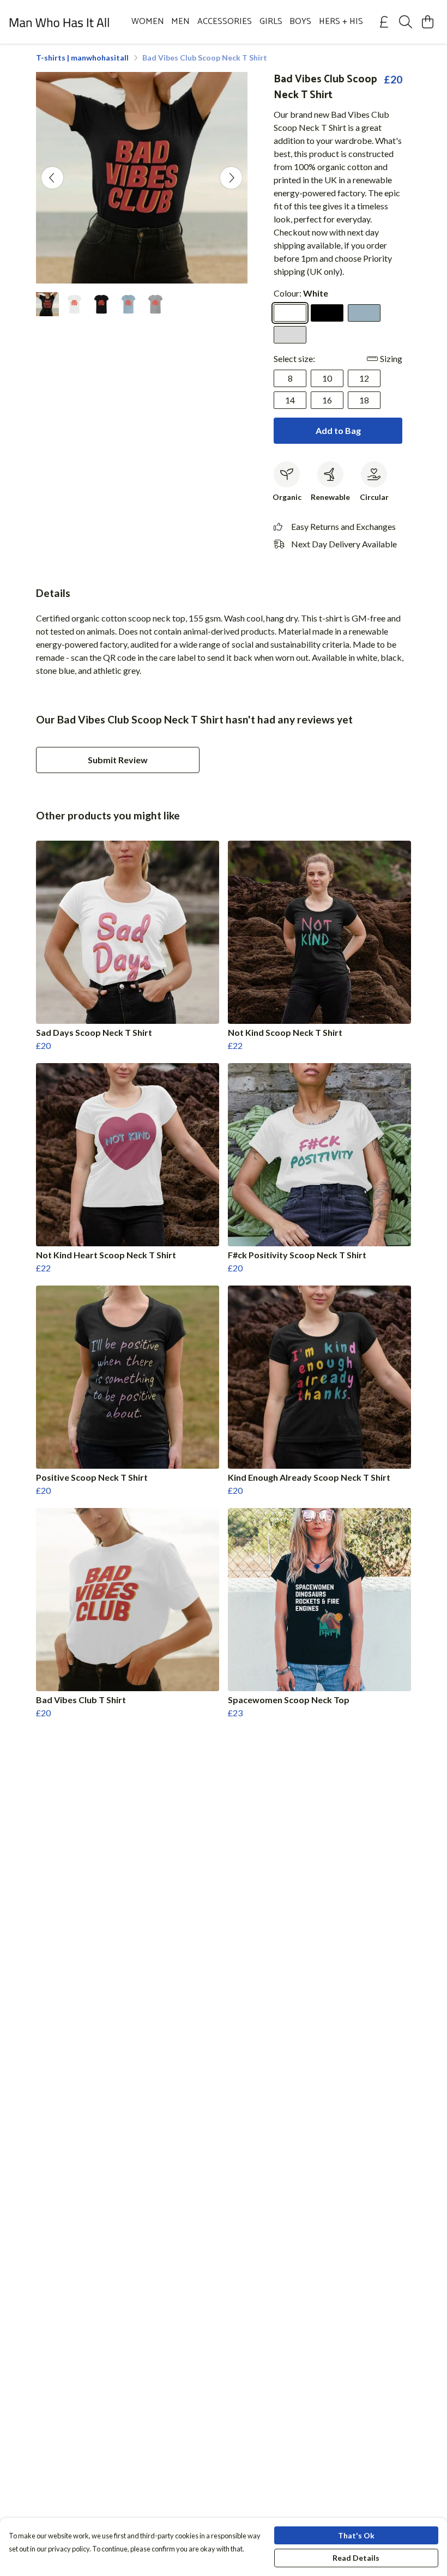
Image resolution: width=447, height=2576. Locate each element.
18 (364, 400)
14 (290, 400)
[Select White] (290, 313)
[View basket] (427, 22)
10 (327, 378)
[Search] (406, 22)
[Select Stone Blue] (364, 313)
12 (364, 378)
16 (327, 400)
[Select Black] (327, 313)
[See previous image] (52, 178)
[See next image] (231, 178)
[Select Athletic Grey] (290, 335)
